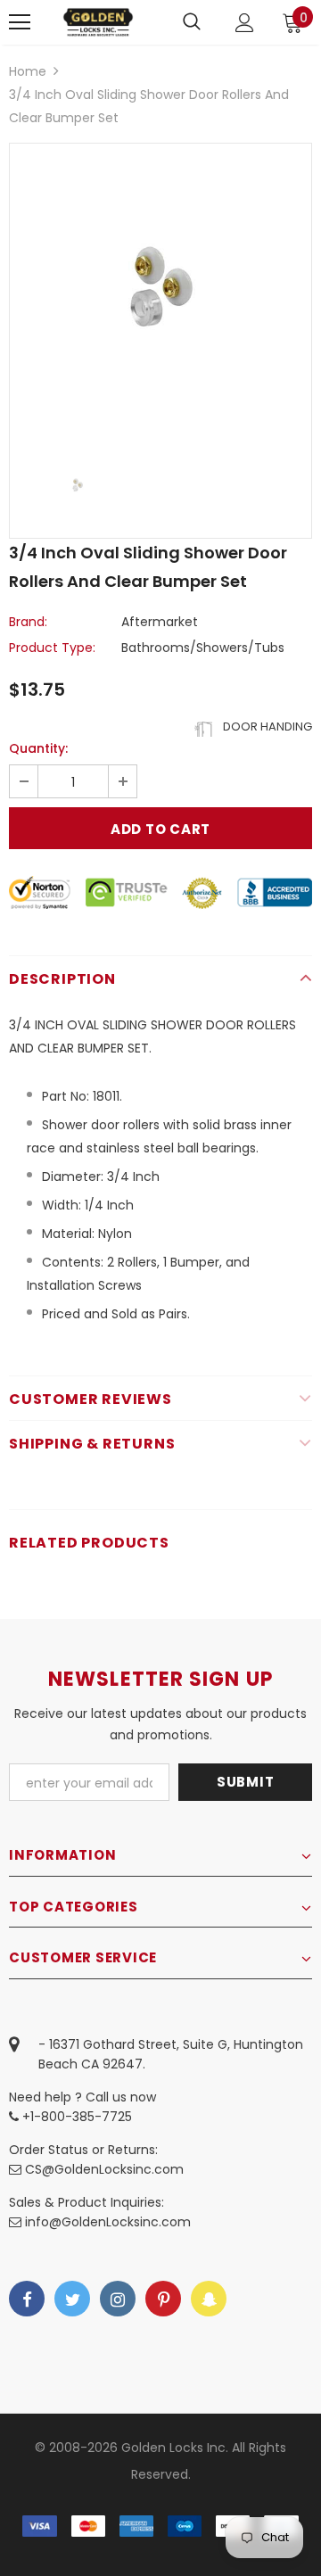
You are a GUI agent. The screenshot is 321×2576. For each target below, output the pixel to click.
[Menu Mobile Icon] (20, 22)
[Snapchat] (209, 2299)
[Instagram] (118, 2299)
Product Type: (52, 648)
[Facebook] (27, 2299)
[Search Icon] (192, 22)
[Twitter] (72, 2299)
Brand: (28, 622)
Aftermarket (160, 622)
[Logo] (98, 22)
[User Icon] (245, 23)
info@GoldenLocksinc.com (108, 2222)
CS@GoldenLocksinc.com (104, 2169)
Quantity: (38, 748)
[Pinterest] (163, 2299)
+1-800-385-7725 (75, 2117)
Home (28, 71)
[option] (160, 294)
